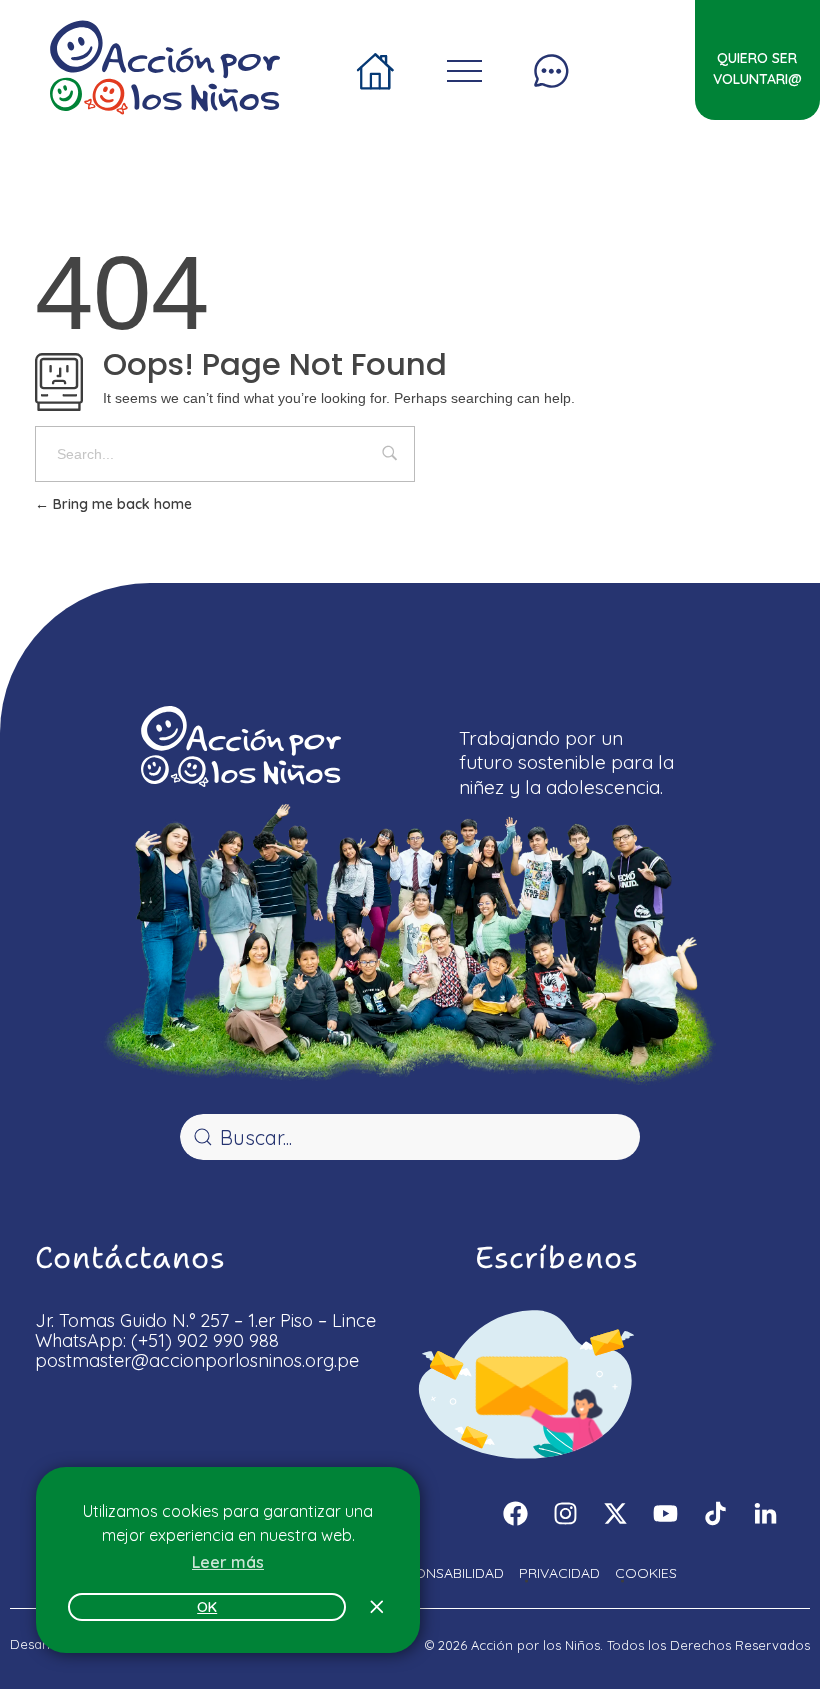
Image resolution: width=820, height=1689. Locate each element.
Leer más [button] (228, 1562)
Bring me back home (120, 504)
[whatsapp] (762, 1620)
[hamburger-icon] (376, 65)
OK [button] (207, 1607)
